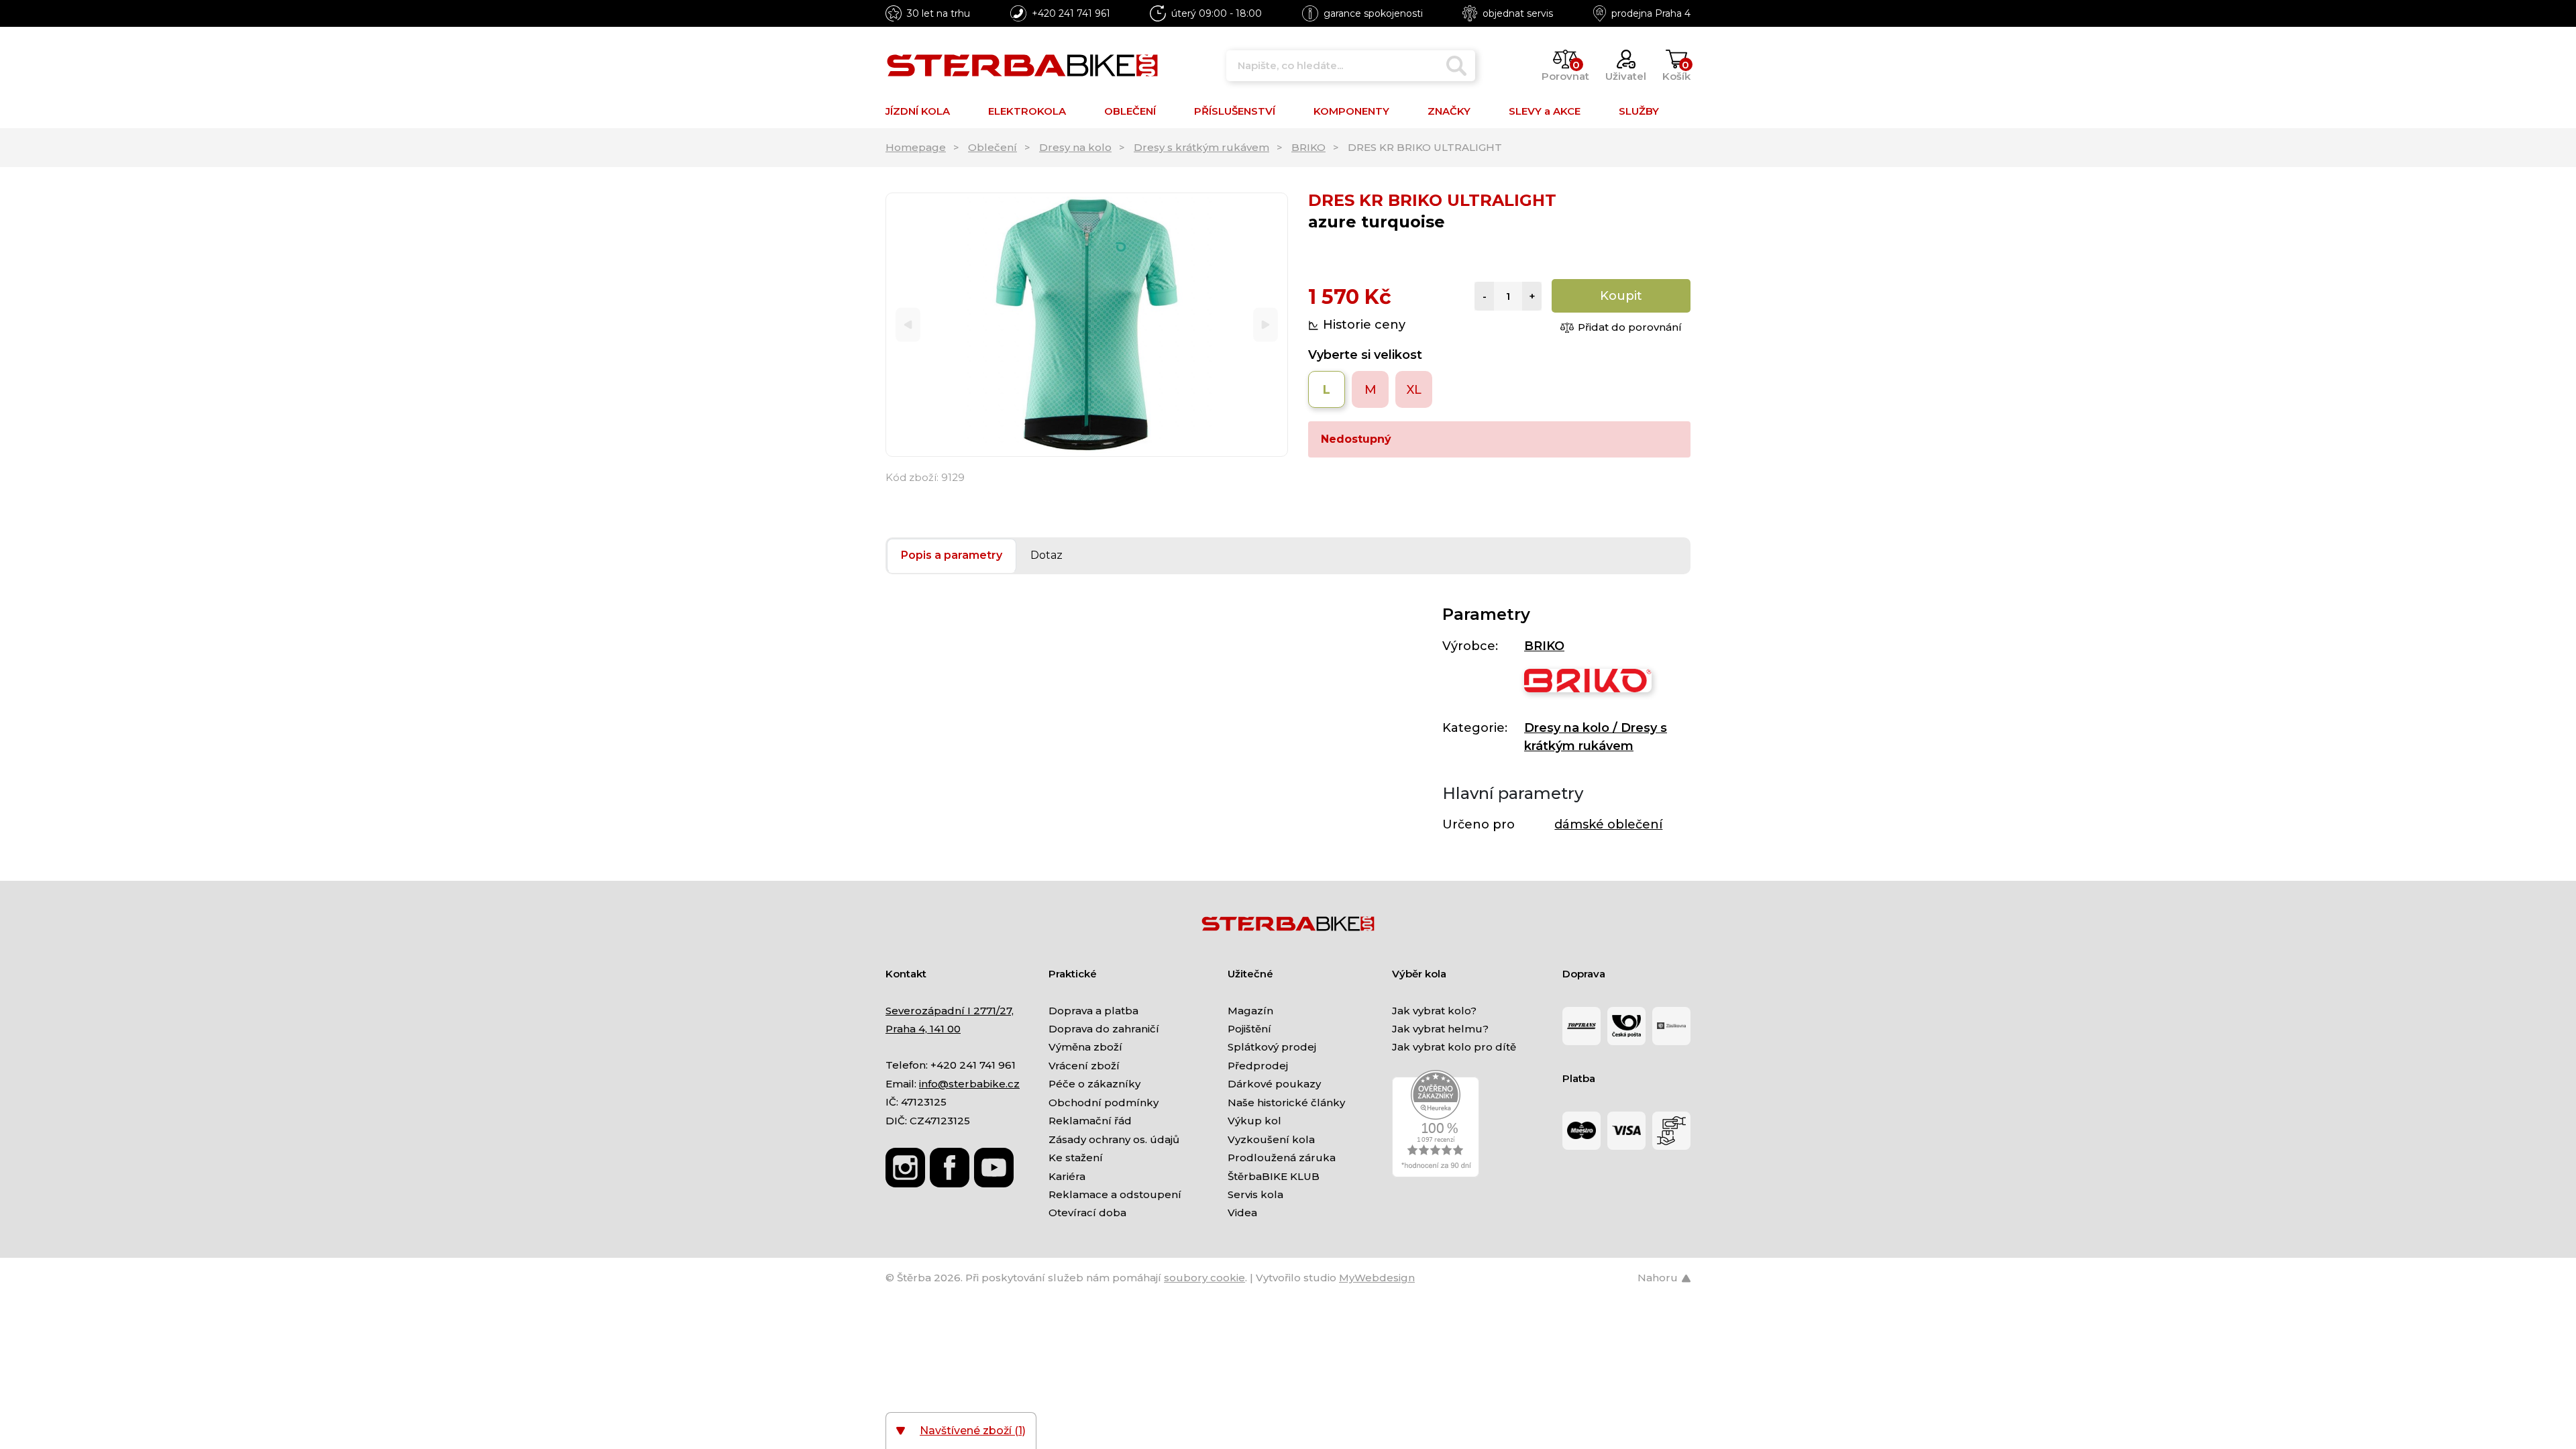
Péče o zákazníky (1094, 1084)
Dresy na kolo (1075, 147)
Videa (1242, 1213)
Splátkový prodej (1272, 1047)
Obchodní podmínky (1104, 1103)
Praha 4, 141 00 (923, 1029)
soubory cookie (1204, 1278)
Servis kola (1255, 1194)
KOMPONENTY (1351, 111)
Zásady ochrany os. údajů (1114, 1139)
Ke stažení (1076, 1158)
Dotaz (1046, 555)
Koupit (1621, 296)
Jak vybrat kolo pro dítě (1454, 1047)
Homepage (916, 147)
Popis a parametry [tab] (952, 555)
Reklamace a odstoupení (1115, 1194)
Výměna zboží (1085, 1047)
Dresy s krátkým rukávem (1201, 147)
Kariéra (1067, 1176)
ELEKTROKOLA (1027, 111)
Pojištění (1249, 1029)
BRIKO (1308, 147)
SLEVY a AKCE (1545, 111)
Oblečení (992, 147)
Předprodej (1258, 1066)
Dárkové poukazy (1274, 1084)
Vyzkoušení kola (1271, 1139)
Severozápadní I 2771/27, (950, 1011)
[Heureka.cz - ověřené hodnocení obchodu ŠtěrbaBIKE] (1436, 1123)
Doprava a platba (1093, 1011)
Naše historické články (1286, 1103)
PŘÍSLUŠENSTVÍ (1235, 111)
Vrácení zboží (1084, 1066)
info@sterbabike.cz (969, 1084)
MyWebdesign (1377, 1278)
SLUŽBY (1639, 111)
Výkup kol (1254, 1121)
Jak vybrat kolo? (1434, 1011)
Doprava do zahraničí (1104, 1029)
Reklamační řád (1090, 1121)
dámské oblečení (1608, 824)
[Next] (1266, 325)
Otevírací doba (1087, 1213)
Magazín (1250, 1011)
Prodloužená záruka (1282, 1158)
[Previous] (908, 325)
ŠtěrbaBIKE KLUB (1274, 1176)
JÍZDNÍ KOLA (918, 111)
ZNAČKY (1449, 111)
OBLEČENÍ (1130, 111)
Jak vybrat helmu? (1440, 1029)
